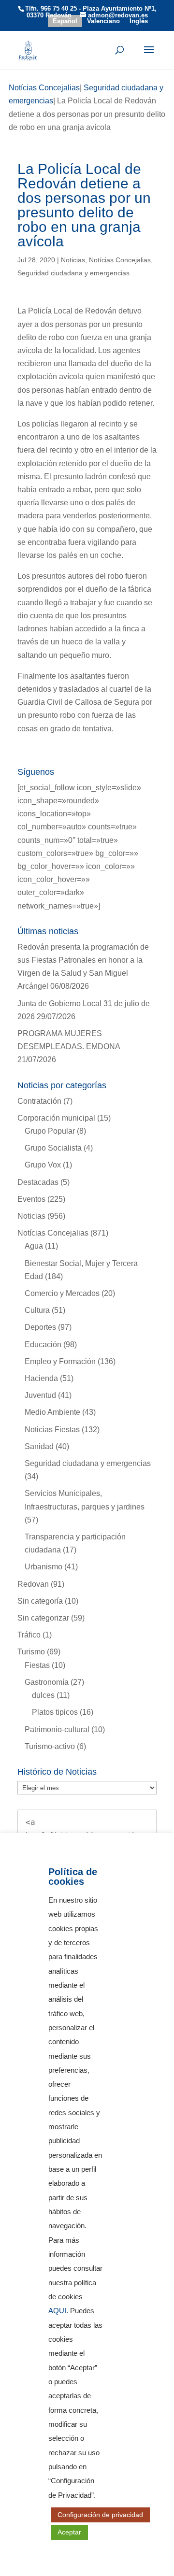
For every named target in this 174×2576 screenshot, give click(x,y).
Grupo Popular (50, 1131)
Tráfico (29, 1635)
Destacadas (38, 1182)
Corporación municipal (56, 1118)
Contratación (39, 1101)
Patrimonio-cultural (57, 1729)
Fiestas (37, 1665)
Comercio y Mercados (62, 1293)
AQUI (57, 2311)
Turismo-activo (50, 1746)
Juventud (40, 1395)
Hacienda (41, 1378)
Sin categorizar (43, 1618)
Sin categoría (40, 1601)
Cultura (37, 1310)
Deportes (40, 1327)
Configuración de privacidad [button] (100, 2515)
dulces (43, 1695)
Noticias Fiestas (52, 1430)
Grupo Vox (43, 1165)
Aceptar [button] (69, 2532)
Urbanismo (43, 1567)
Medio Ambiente (52, 1412)
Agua (34, 1246)
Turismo (31, 1652)
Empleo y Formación (60, 1361)
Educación (43, 1345)
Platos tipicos (55, 1712)
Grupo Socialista (53, 1148)
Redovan (33, 1584)
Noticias (73, 260)
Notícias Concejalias (120, 260)
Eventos (31, 1199)
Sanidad (39, 1446)
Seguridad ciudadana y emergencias (73, 273)
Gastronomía (47, 1682)
